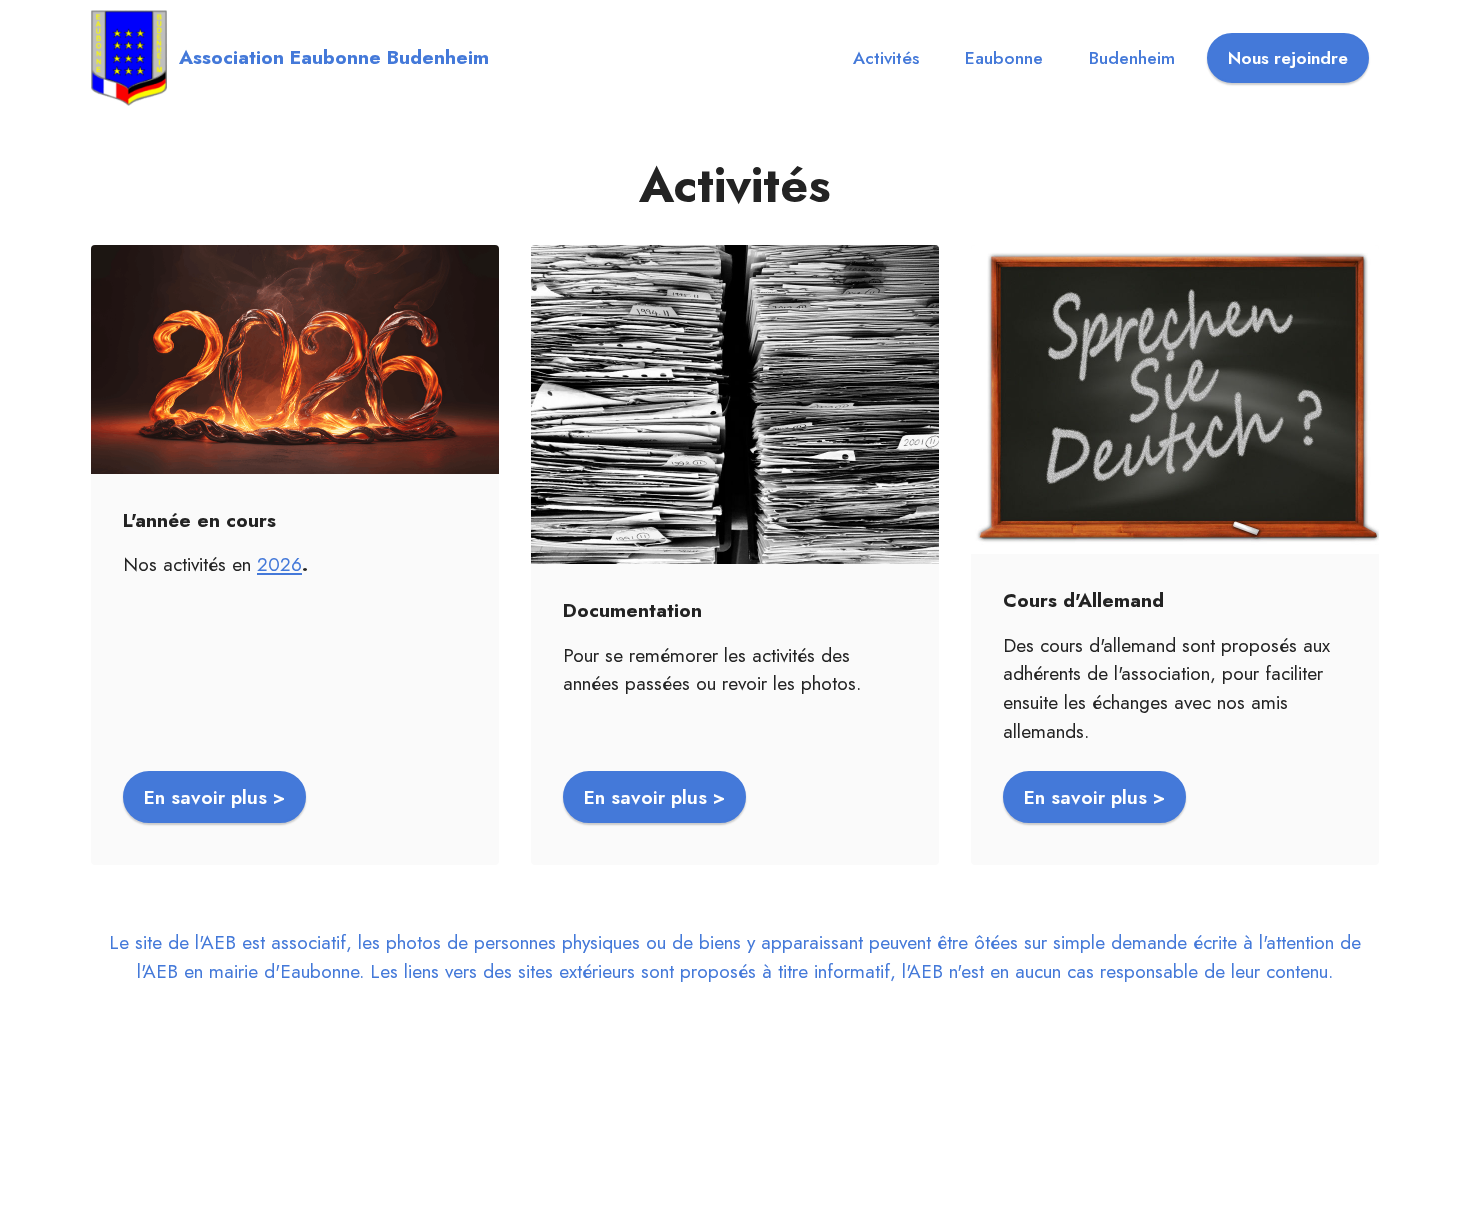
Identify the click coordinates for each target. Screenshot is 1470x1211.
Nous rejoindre (1288, 58)
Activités (886, 58)
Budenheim (1132, 58)
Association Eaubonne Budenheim (334, 57)
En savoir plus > (214, 797)
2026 (279, 564)
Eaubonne (1004, 58)
